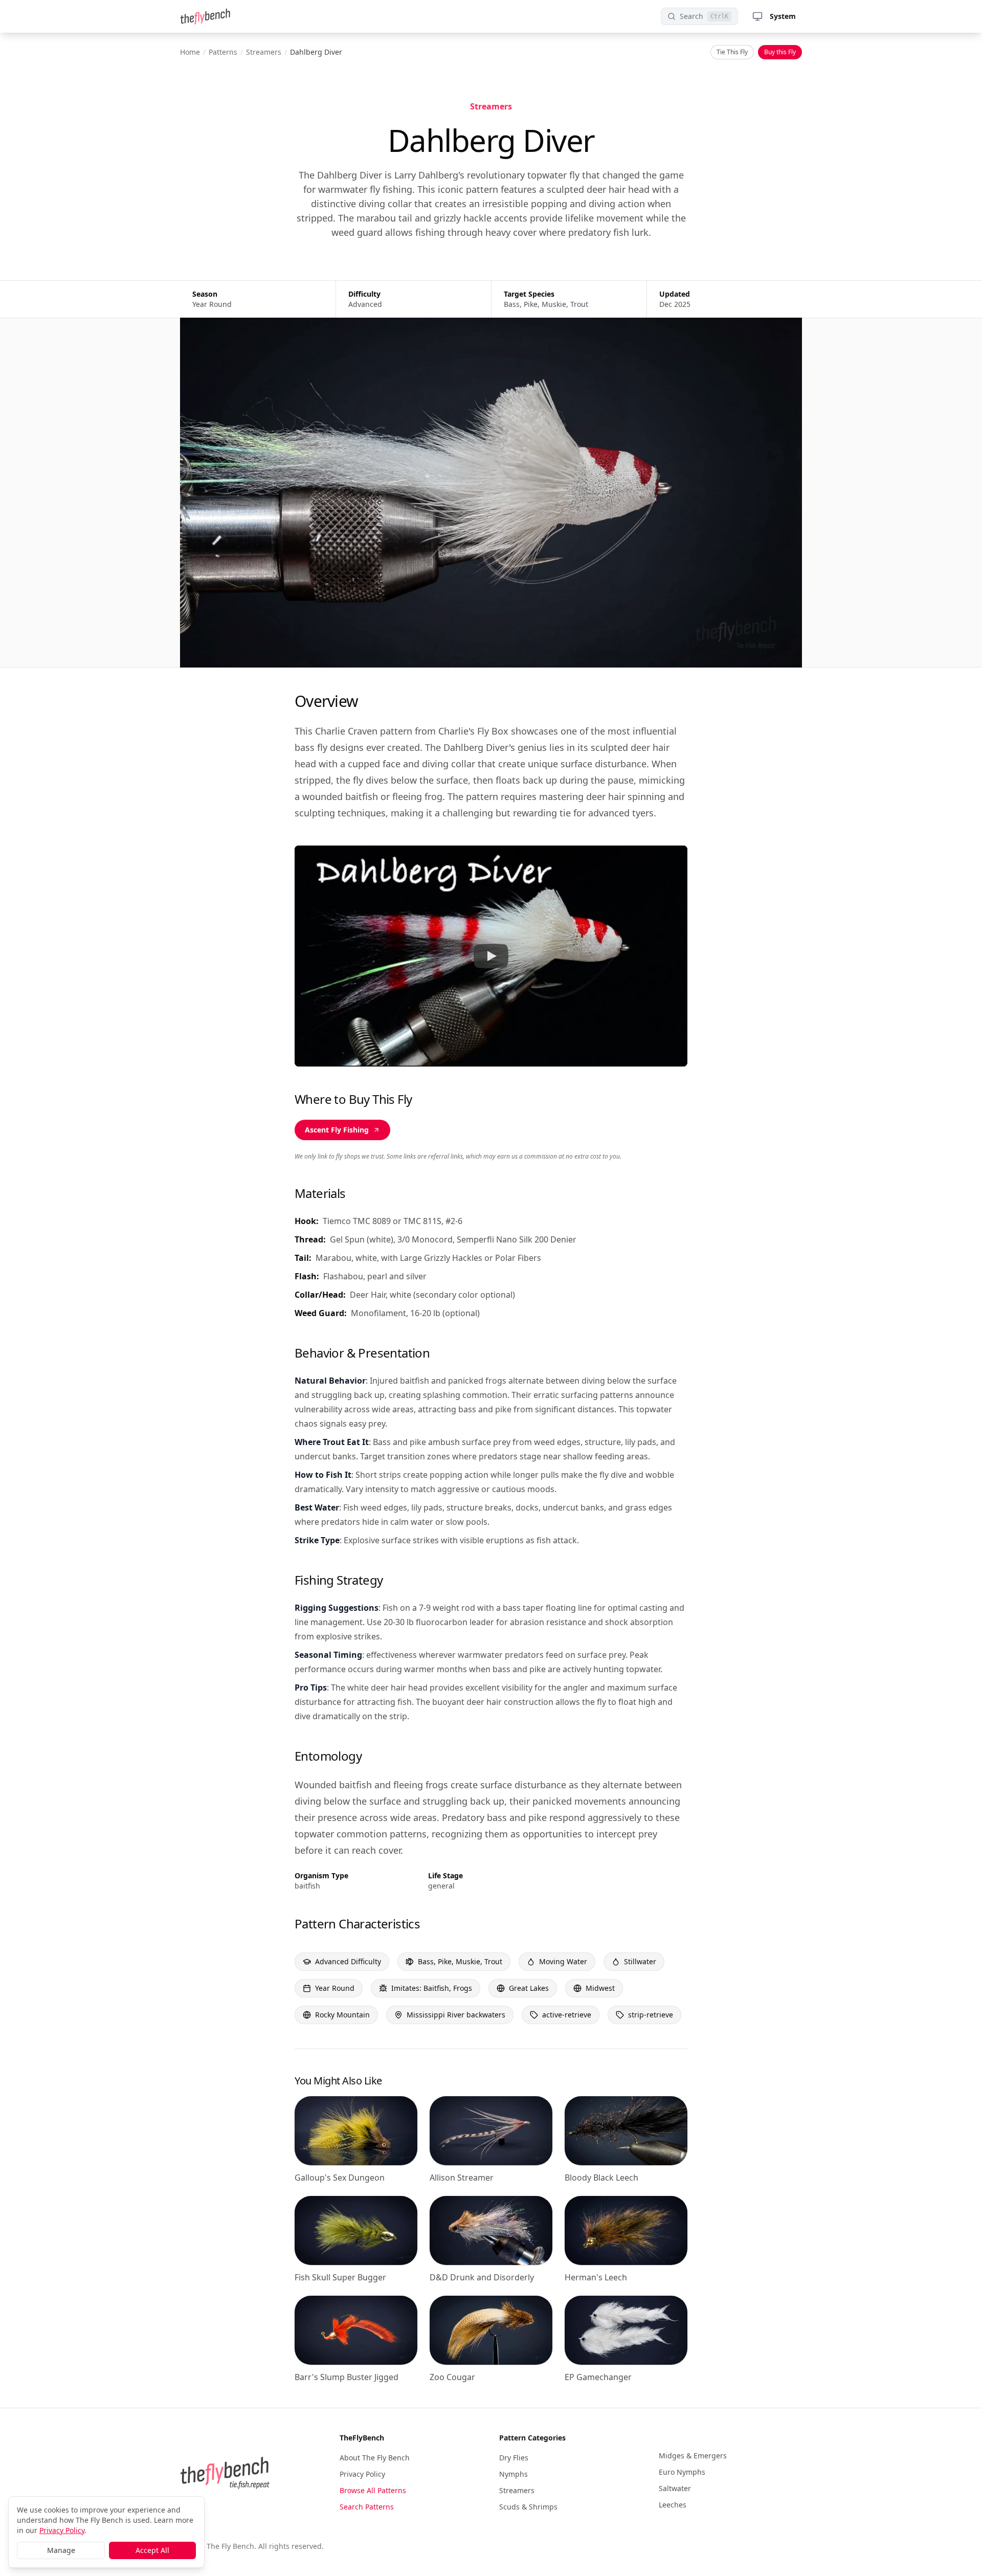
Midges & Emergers (693, 2456)
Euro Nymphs (682, 2472)
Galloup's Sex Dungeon (340, 2178)
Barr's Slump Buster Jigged (347, 2377)
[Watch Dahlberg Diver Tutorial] (491, 956)
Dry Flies (514, 2458)
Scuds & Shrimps (528, 2507)
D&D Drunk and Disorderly (482, 2277)
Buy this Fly (780, 52)
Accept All (152, 2550)
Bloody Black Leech (601, 2178)
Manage (61, 2550)
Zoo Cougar (452, 2377)
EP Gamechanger (598, 2377)
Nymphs (514, 2474)
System (783, 16)
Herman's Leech (596, 2277)
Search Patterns (367, 2507)
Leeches (673, 2505)
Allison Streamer (462, 2178)
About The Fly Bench (375, 2458)
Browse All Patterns (373, 2490)
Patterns (223, 52)
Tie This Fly (732, 52)
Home (190, 52)
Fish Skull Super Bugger (340, 2277)
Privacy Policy (362, 2474)
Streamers (264, 52)
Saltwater (675, 2488)
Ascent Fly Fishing (337, 1130)
